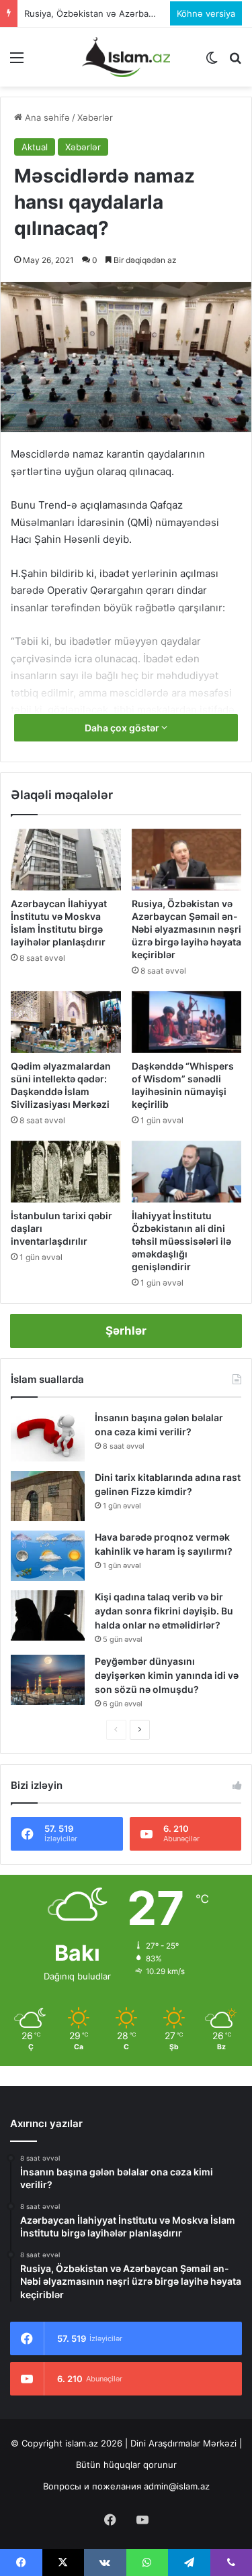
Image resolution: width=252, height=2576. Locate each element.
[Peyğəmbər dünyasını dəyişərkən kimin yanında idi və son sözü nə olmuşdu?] (48, 1680)
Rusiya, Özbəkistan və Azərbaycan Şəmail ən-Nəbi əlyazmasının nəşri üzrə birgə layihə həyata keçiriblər (186, 929)
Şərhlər (126, 1331)
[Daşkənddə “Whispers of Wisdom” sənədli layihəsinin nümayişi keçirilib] (187, 1022)
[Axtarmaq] (235, 62)
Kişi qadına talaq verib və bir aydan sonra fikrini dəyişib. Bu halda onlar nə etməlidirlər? (164, 1611)
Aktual (35, 147)
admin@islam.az (177, 2486)
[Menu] (17, 62)
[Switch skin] (212, 62)
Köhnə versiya (206, 13)
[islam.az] (126, 57)
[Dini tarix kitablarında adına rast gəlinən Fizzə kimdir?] (48, 1496)
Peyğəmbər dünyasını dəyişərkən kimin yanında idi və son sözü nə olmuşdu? (167, 1675)
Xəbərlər (95, 117)
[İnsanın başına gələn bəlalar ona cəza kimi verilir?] (48, 1436)
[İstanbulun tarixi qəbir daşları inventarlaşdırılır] (66, 1172)
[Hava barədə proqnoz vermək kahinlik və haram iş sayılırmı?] (48, 1556)
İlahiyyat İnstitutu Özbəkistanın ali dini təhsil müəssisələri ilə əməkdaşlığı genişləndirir (181, 1241)
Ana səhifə (46, 117)
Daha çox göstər (123, 728)
